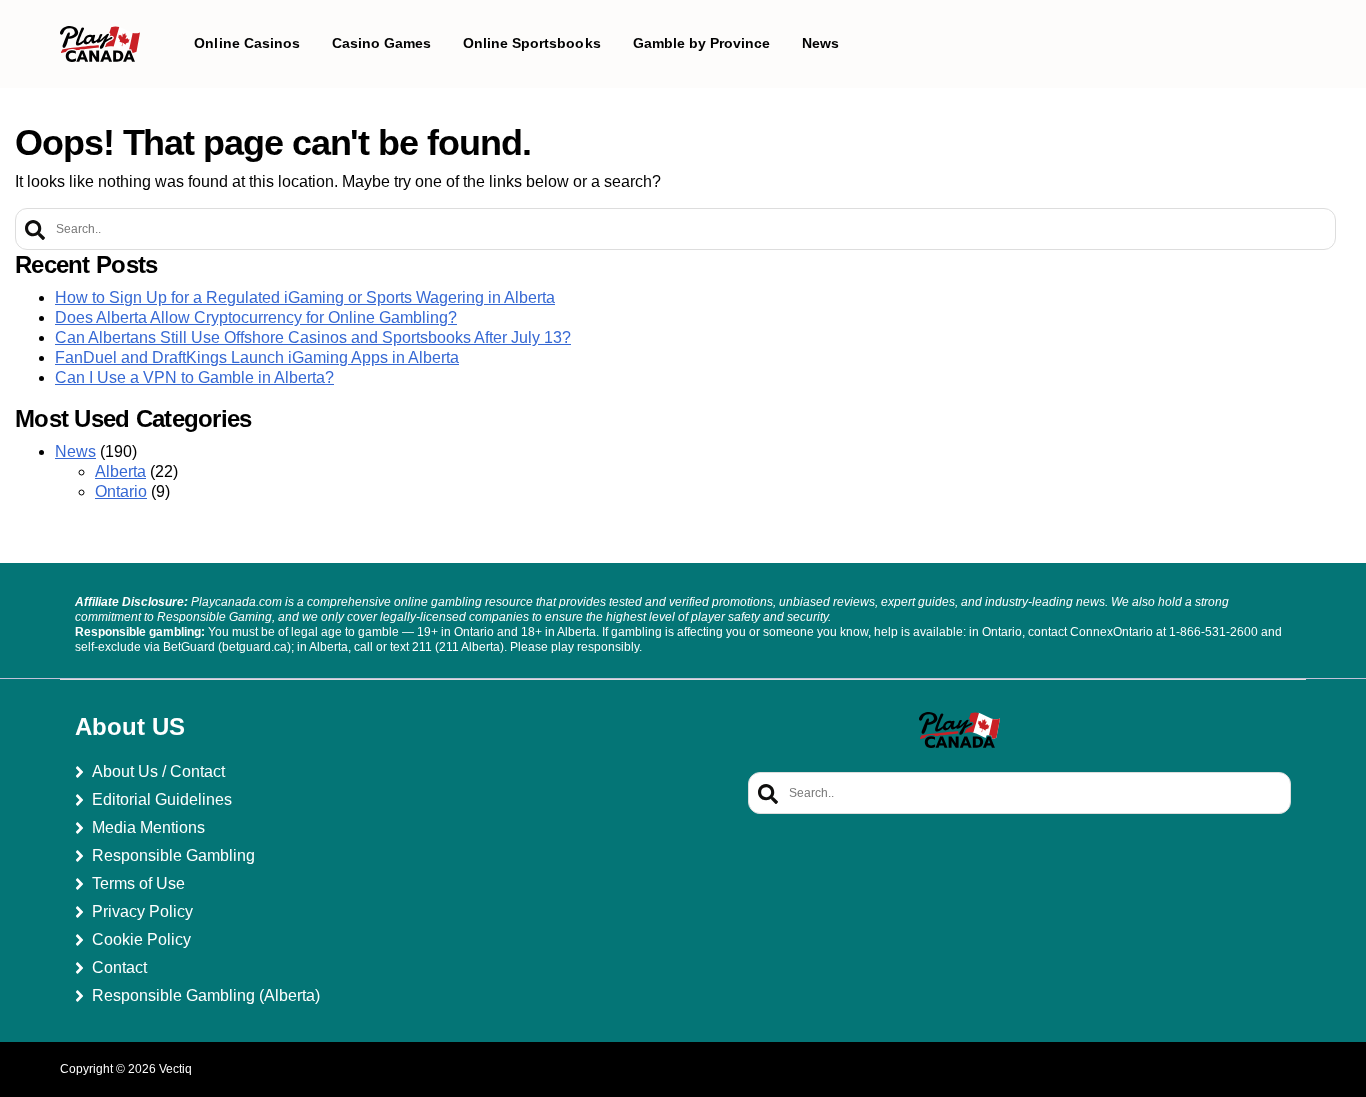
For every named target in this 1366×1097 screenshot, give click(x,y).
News (75, 451)
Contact (119, 967)
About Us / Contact (158, 771)
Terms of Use (138, 883)
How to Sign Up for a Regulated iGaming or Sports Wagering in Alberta (305, 297)
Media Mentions (148, 827)
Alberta (120, 471)
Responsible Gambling (173, 855)
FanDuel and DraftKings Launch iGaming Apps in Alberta (257, 357)
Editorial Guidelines (162, 799)
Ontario (121, 491)
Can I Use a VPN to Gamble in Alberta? (194, 377)
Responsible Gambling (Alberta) (206, 995)
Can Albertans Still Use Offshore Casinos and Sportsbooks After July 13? (313, 337)
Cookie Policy (141, 939)
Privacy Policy (142, 911)
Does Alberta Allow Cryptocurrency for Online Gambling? (256, 317)
